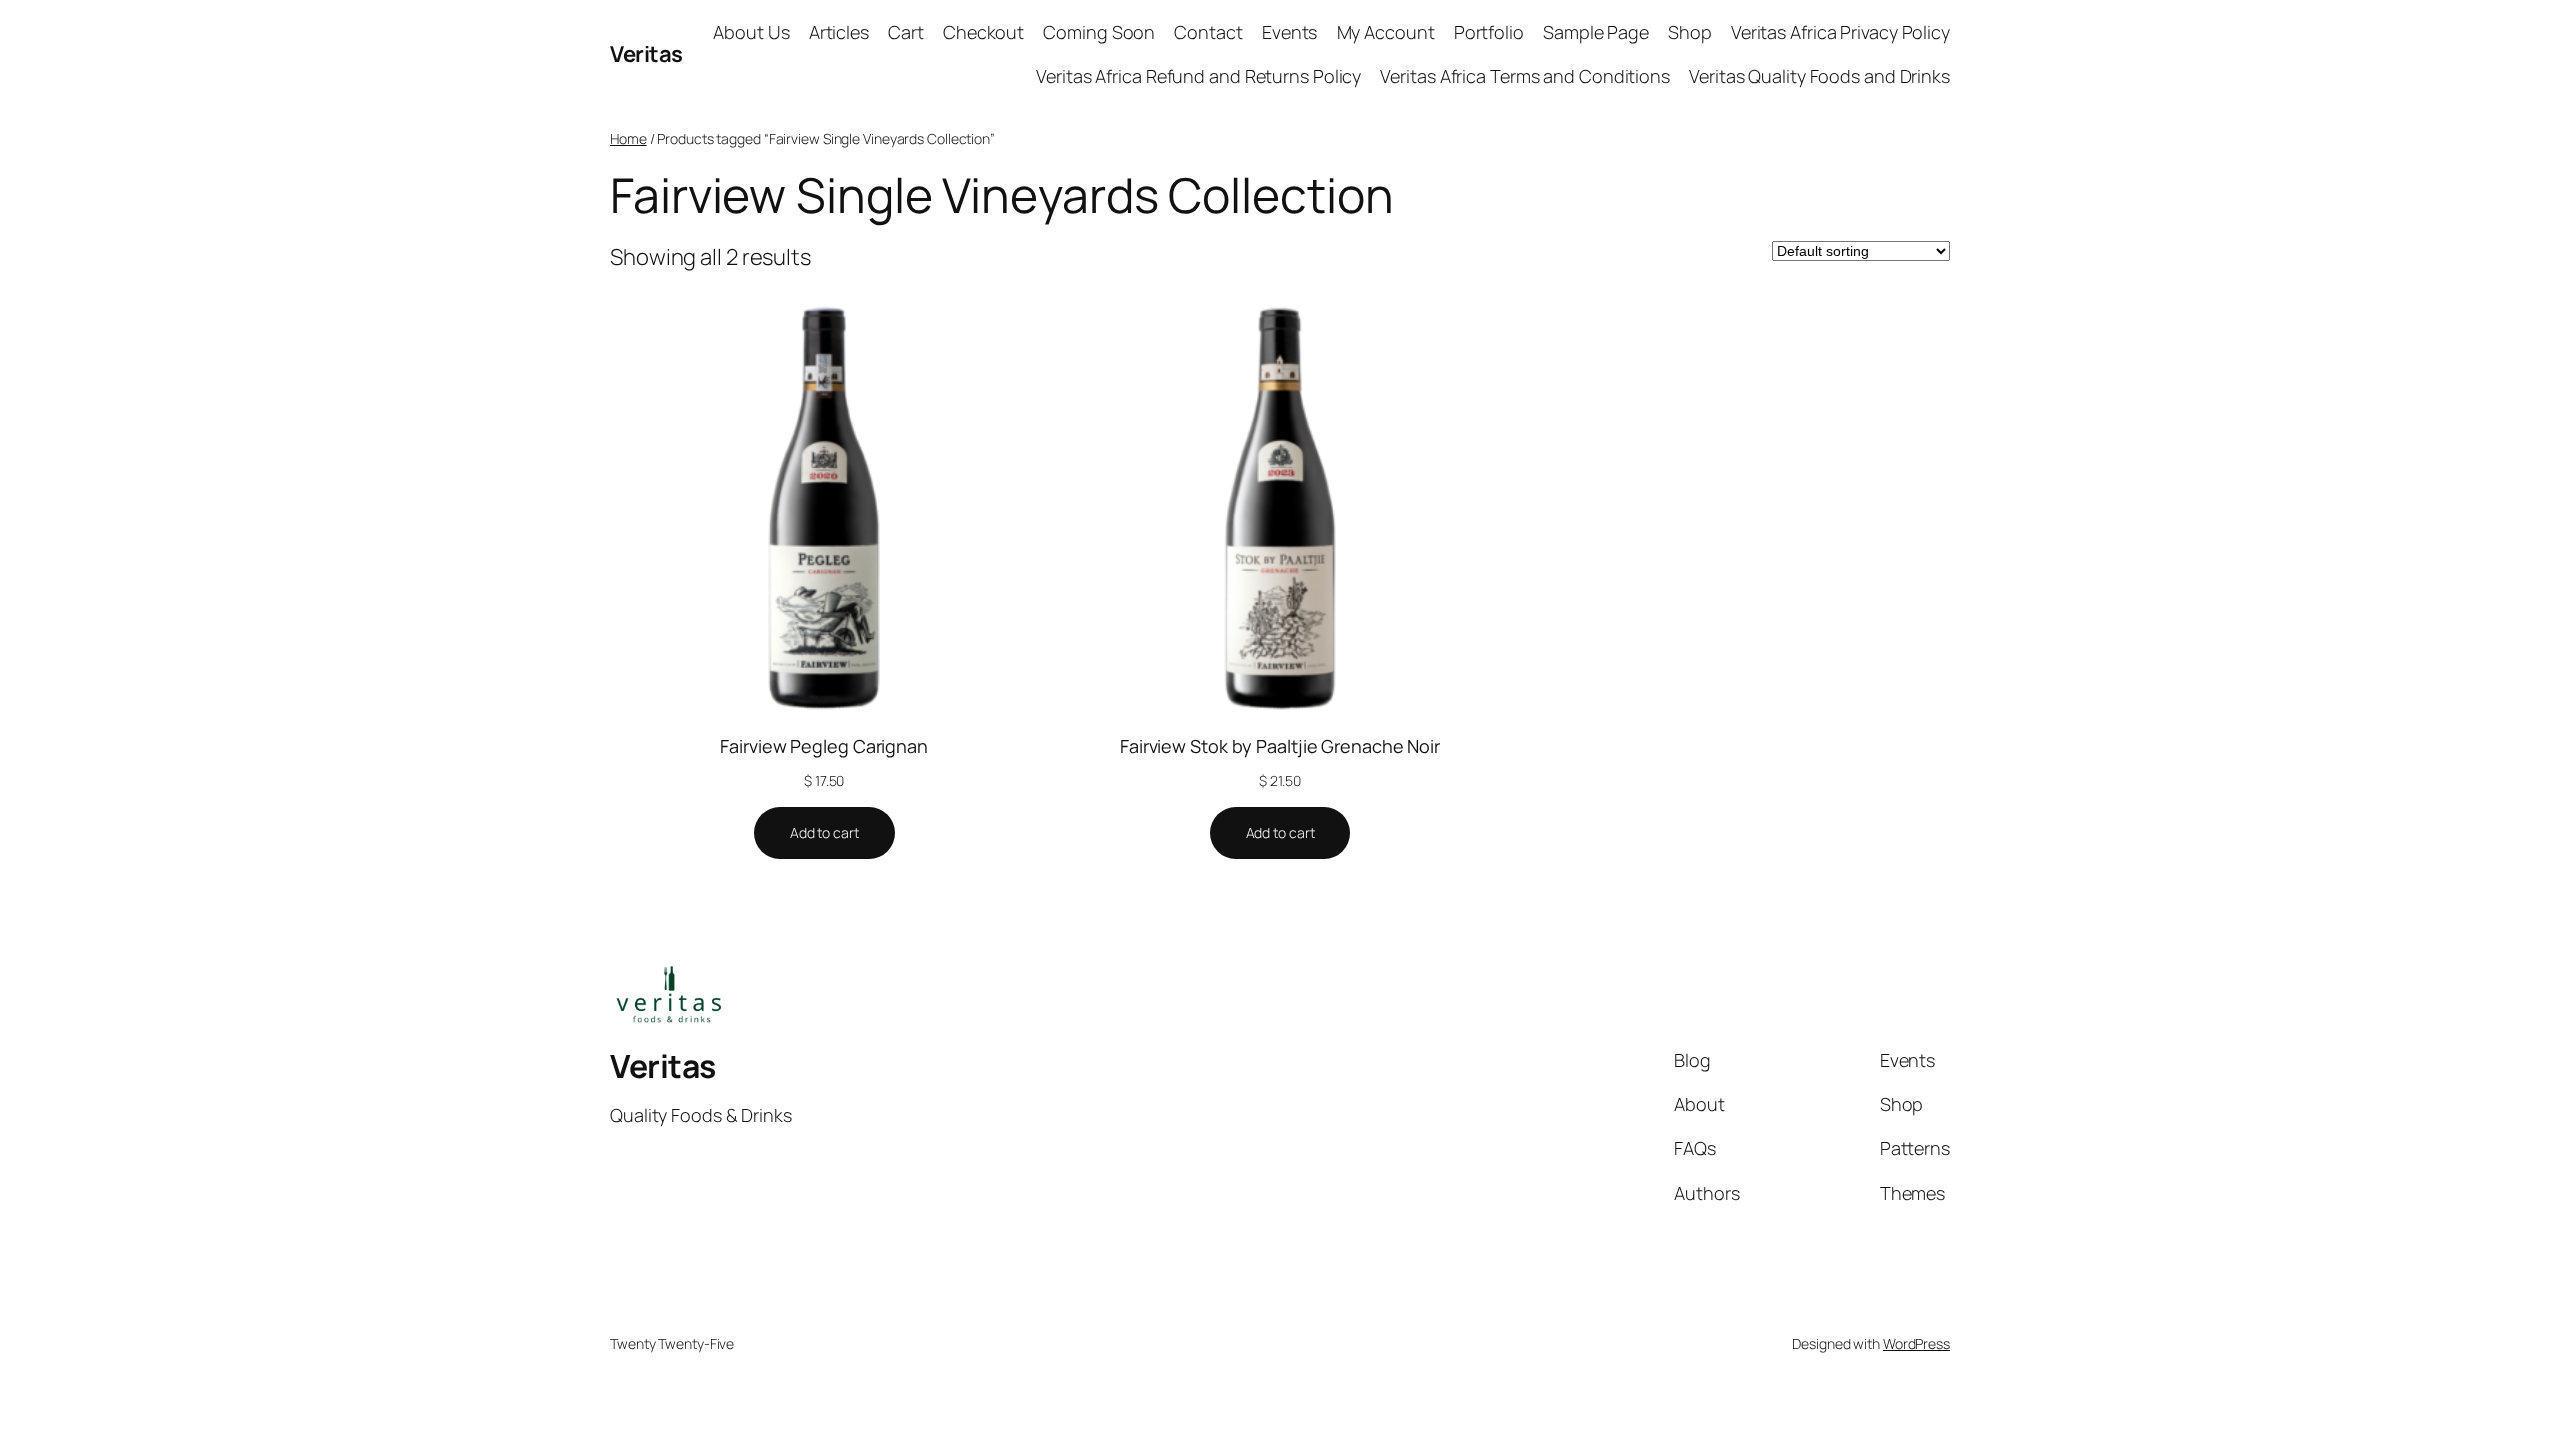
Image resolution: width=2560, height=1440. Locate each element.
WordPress (1916, 1343)
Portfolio (1489, 32)
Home (628, 138)
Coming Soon (1099, 32)
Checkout (983, 32)
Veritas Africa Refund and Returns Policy (1198, 76)
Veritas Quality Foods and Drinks (1819, 76)
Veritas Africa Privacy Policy (1840, 32)
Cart (906, 32)
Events (1289, 32)
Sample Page (1596, 32)
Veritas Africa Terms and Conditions (1525, 76)
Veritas (646, 54)
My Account (1386, 32)
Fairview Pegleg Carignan (824, 746)
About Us (751, 32)
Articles (839, 32)
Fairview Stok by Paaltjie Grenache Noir (1280, 746)
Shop (1690, 32)
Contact (1208, 32)
